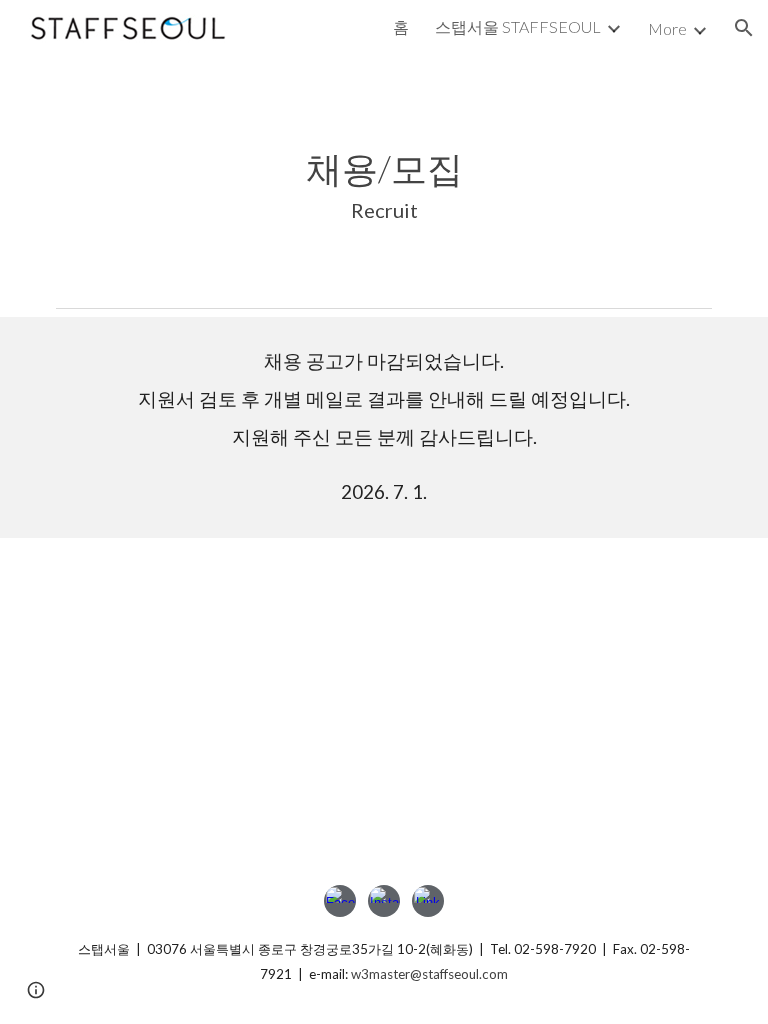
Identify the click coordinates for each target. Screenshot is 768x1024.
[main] (383, 177)
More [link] (667, 28)
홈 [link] (401, 26)
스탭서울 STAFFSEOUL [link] (518, 26)
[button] (744, 28)
